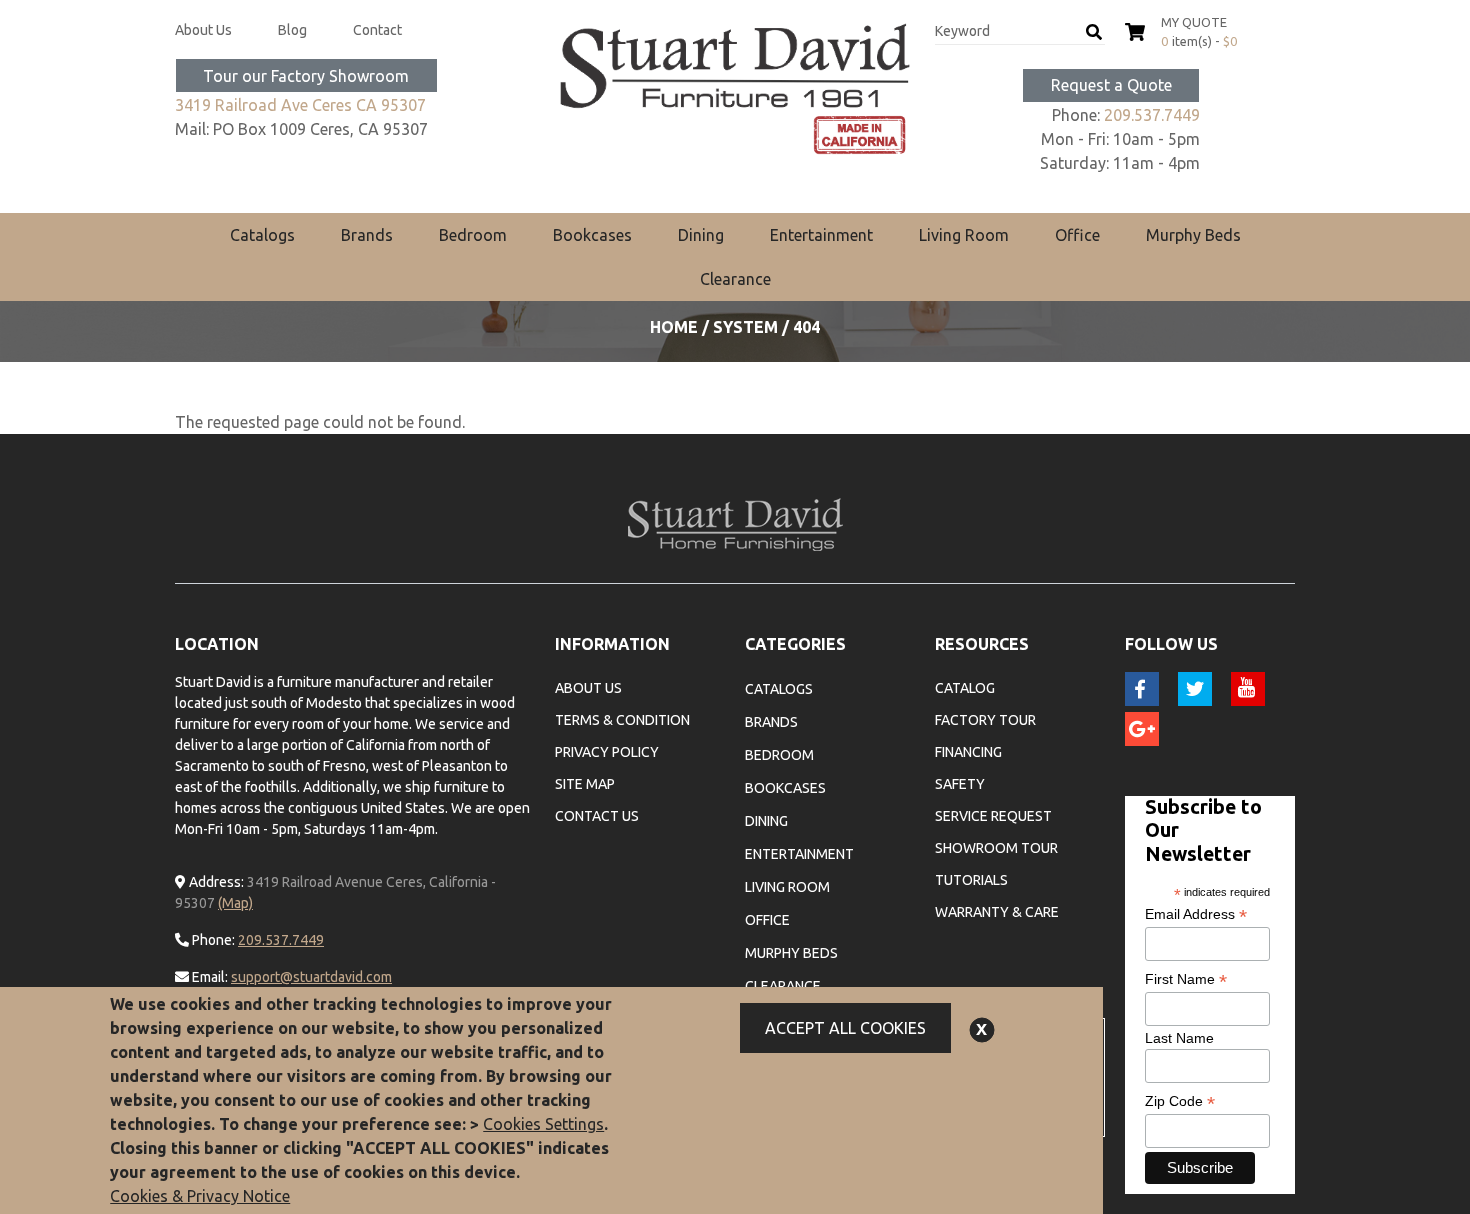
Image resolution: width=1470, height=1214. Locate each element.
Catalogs (262, 235)
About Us (203, 30)
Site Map (585, 784)
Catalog (965, 688)
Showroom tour (996, 848)
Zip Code (1180, 1101)
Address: (215, 882)
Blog (292, 30)
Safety (960, 784)
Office (1077, 235)
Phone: (212, 940)
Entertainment (821, 235)
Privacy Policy (607, 752)
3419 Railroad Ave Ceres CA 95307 (300, 105)
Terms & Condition (622, 720)
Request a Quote (1111, 85)
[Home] (735, 89)
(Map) (235, 903)
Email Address (1196, 914)
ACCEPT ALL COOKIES (845, 1028)
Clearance (735, 279)
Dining (701, 235)
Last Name (1179, 1038)
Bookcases (592, 235)
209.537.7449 (1152, 115)
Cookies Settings (543, 1124)
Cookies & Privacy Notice (200, 1196)
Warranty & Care (997, 912)
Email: (208, 977)
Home (674, 327)
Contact (377, 30)
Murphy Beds (1193, 235)
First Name (1186, 979)
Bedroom (473, 235)
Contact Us (597, 816)
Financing (968, 752)
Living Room (964, 235)
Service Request (993, 816)
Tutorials (971, 880)
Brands (367, 235)
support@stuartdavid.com (311, 977)
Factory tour (985, 720)
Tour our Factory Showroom (306, 76)
